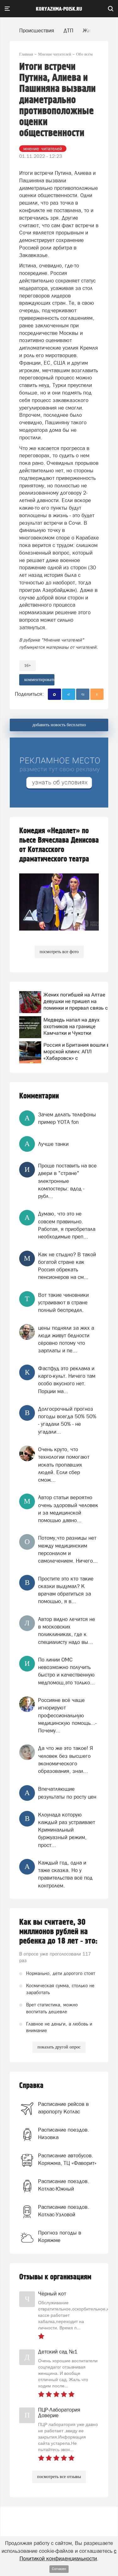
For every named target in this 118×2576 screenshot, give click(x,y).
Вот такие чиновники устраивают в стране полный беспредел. (63, 1303)
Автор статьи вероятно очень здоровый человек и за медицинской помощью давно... (68, 1509)
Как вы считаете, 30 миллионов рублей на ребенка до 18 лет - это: (58, 1932)
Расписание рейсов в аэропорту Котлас (63, 2108)
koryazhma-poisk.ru (59, 9)
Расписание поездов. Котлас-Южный (64, 2185)
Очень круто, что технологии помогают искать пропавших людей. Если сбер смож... (64, 1465)
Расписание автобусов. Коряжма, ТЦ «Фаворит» (67, 2159)
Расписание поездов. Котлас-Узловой (64, 2211)
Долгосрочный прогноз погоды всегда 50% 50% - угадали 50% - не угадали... (67, 1420)
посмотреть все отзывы (59, 2477)
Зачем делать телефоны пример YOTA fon (67, 1118)
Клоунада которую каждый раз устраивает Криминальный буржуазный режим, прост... (67, 1830)
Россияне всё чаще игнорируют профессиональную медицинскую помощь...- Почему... (67, 1715)
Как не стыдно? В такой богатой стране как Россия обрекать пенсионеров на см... (67, 1266)
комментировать (39, 680)
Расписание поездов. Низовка (64, 2133)
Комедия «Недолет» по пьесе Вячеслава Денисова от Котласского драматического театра (59, 845)
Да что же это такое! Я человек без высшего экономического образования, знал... (66, 1760)
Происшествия (37, 30)
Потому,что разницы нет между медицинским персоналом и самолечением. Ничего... (68, 1549)
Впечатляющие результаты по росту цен (67, 1793)
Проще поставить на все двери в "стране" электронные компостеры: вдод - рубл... (67, 1181)
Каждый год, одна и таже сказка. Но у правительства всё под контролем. (65, 1874)
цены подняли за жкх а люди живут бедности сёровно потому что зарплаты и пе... (66, 1339)
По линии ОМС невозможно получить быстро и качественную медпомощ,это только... (66, 1671)
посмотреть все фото (59, 952)
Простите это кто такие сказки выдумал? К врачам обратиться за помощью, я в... (66, 1590)
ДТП (68, 30)
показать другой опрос (59, 2047)
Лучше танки (53, 1144)
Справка (31, 2086)
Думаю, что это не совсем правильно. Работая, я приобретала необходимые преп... (67, 1225)
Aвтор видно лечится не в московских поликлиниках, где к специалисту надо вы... (67, 1631)
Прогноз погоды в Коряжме (60, 2236)
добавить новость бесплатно (59, 725)
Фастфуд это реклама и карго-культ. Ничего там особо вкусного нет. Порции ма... (67, 1380)
